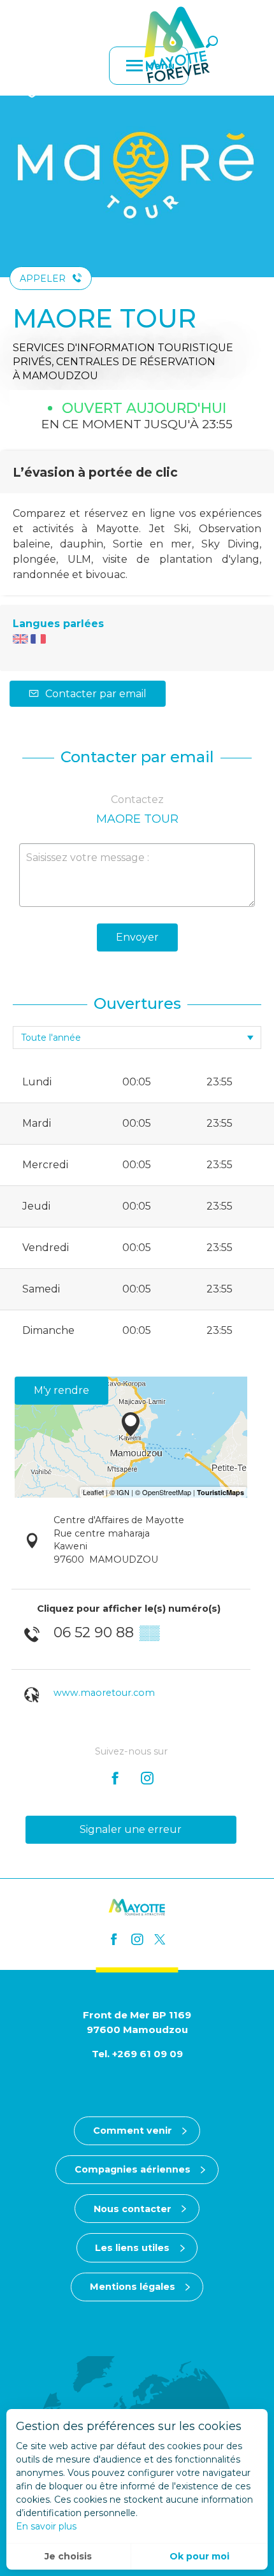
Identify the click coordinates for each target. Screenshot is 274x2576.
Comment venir (133, 2131)
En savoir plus (46, 2526)
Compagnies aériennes (133, 2169)
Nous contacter (133, 2209)
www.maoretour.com (104, 1693)
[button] (212, 42)
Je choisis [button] (68, 2556)
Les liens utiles (132, 2248)
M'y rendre (61, 1390)
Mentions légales (133, 2287)
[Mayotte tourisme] (177, 45)
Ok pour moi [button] (199, 2556)
